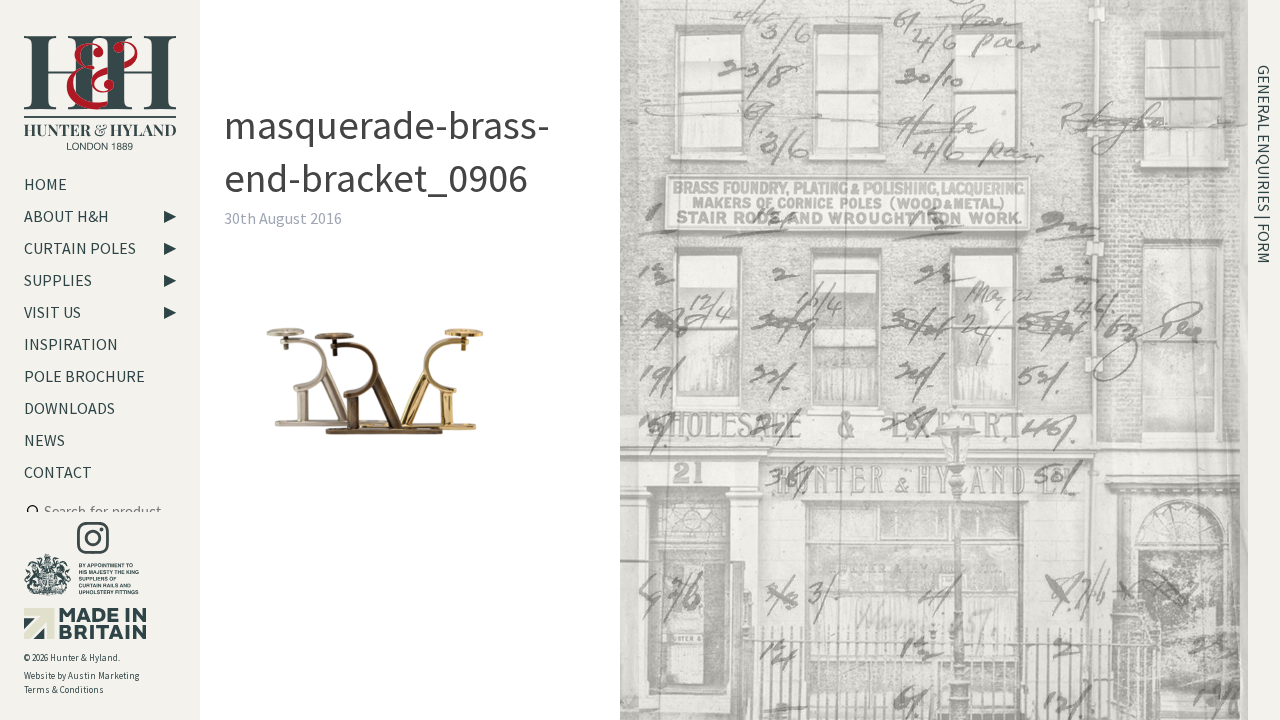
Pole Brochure (84, 376)
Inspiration (71, 344)
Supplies (58, 280)
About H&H (66, 216)
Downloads (69, 408)
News (44, 440)
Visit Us (52, 312)
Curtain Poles (80, 248)
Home (45, 184)
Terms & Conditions (64, 689)
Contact (58, 472)
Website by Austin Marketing (81, 675)
